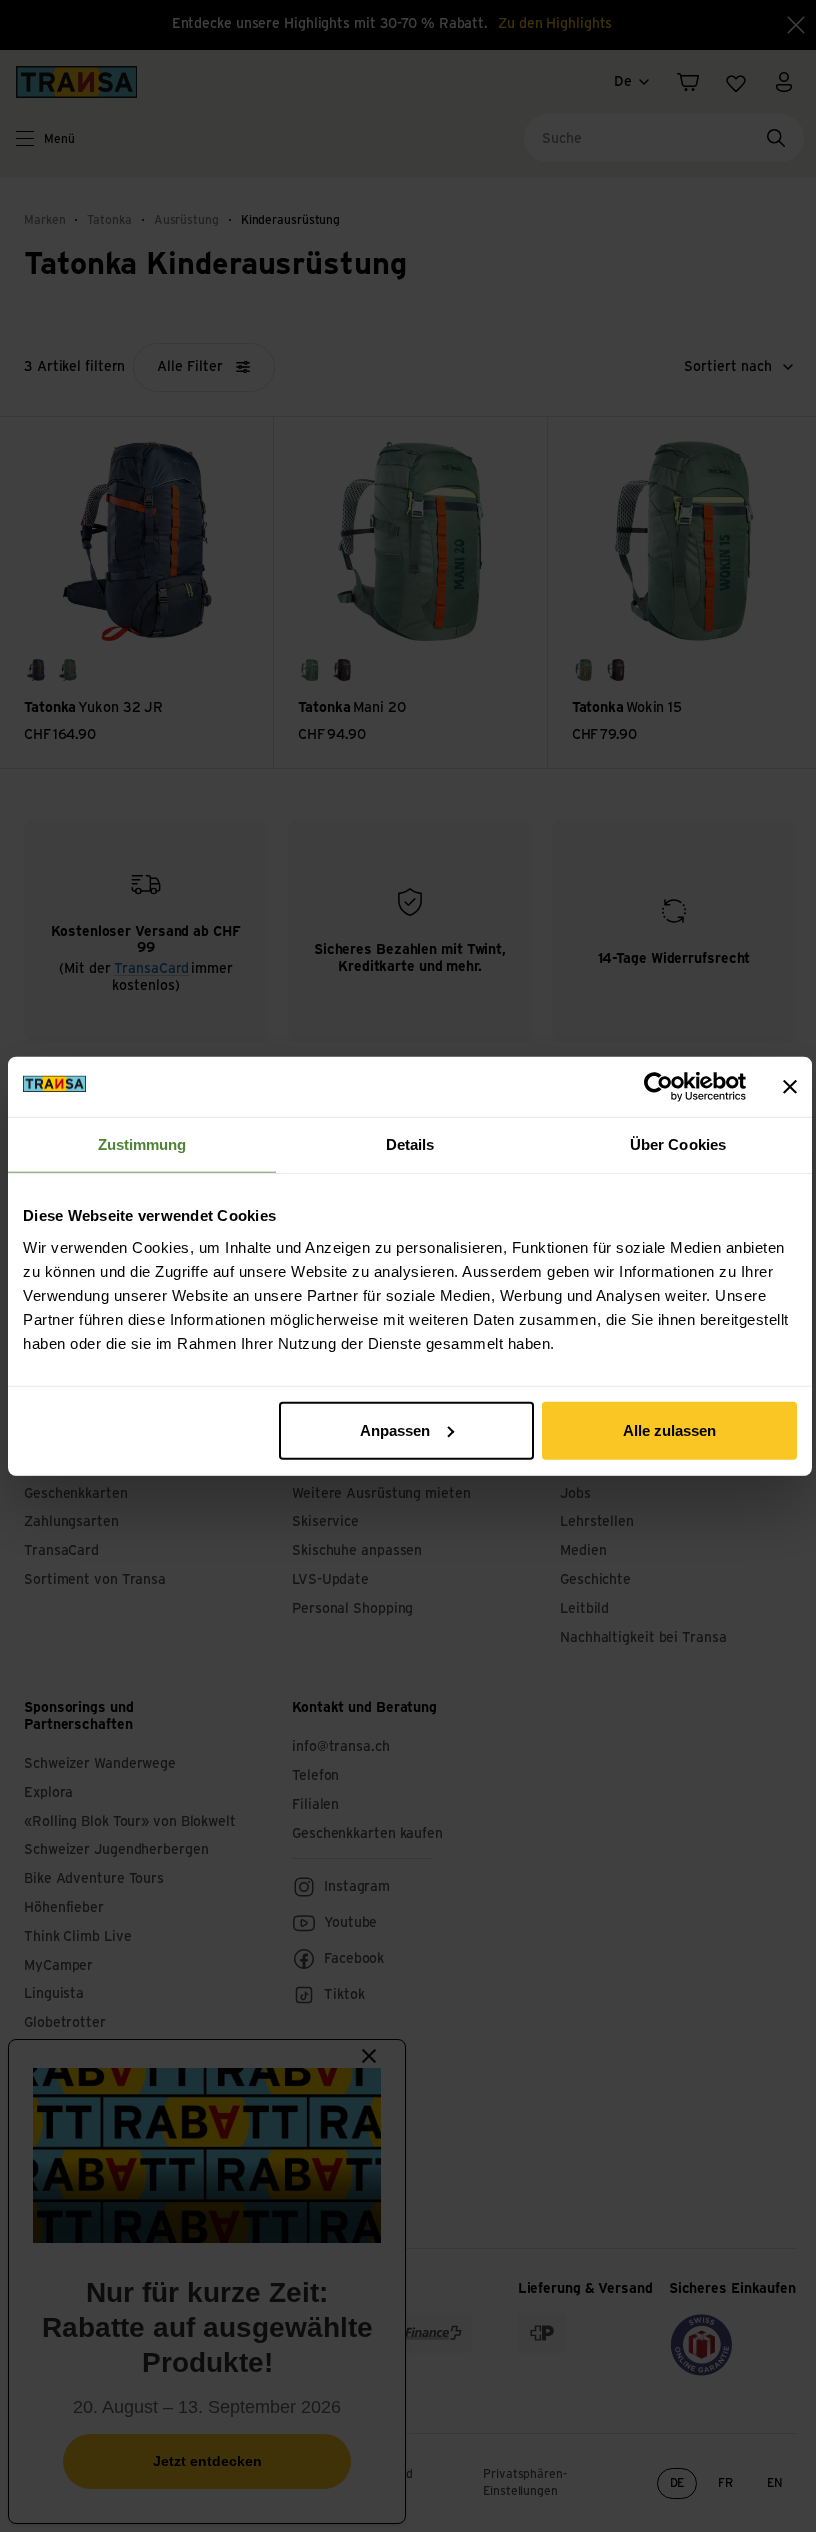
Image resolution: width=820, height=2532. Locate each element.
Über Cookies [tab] (678, 1144)
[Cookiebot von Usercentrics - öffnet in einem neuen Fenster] (658, 1087)
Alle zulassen (669, 1429)
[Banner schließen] (790, 1087)
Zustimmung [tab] (142, 1144)
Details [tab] (410, 1144)
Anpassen (395, 1429)
